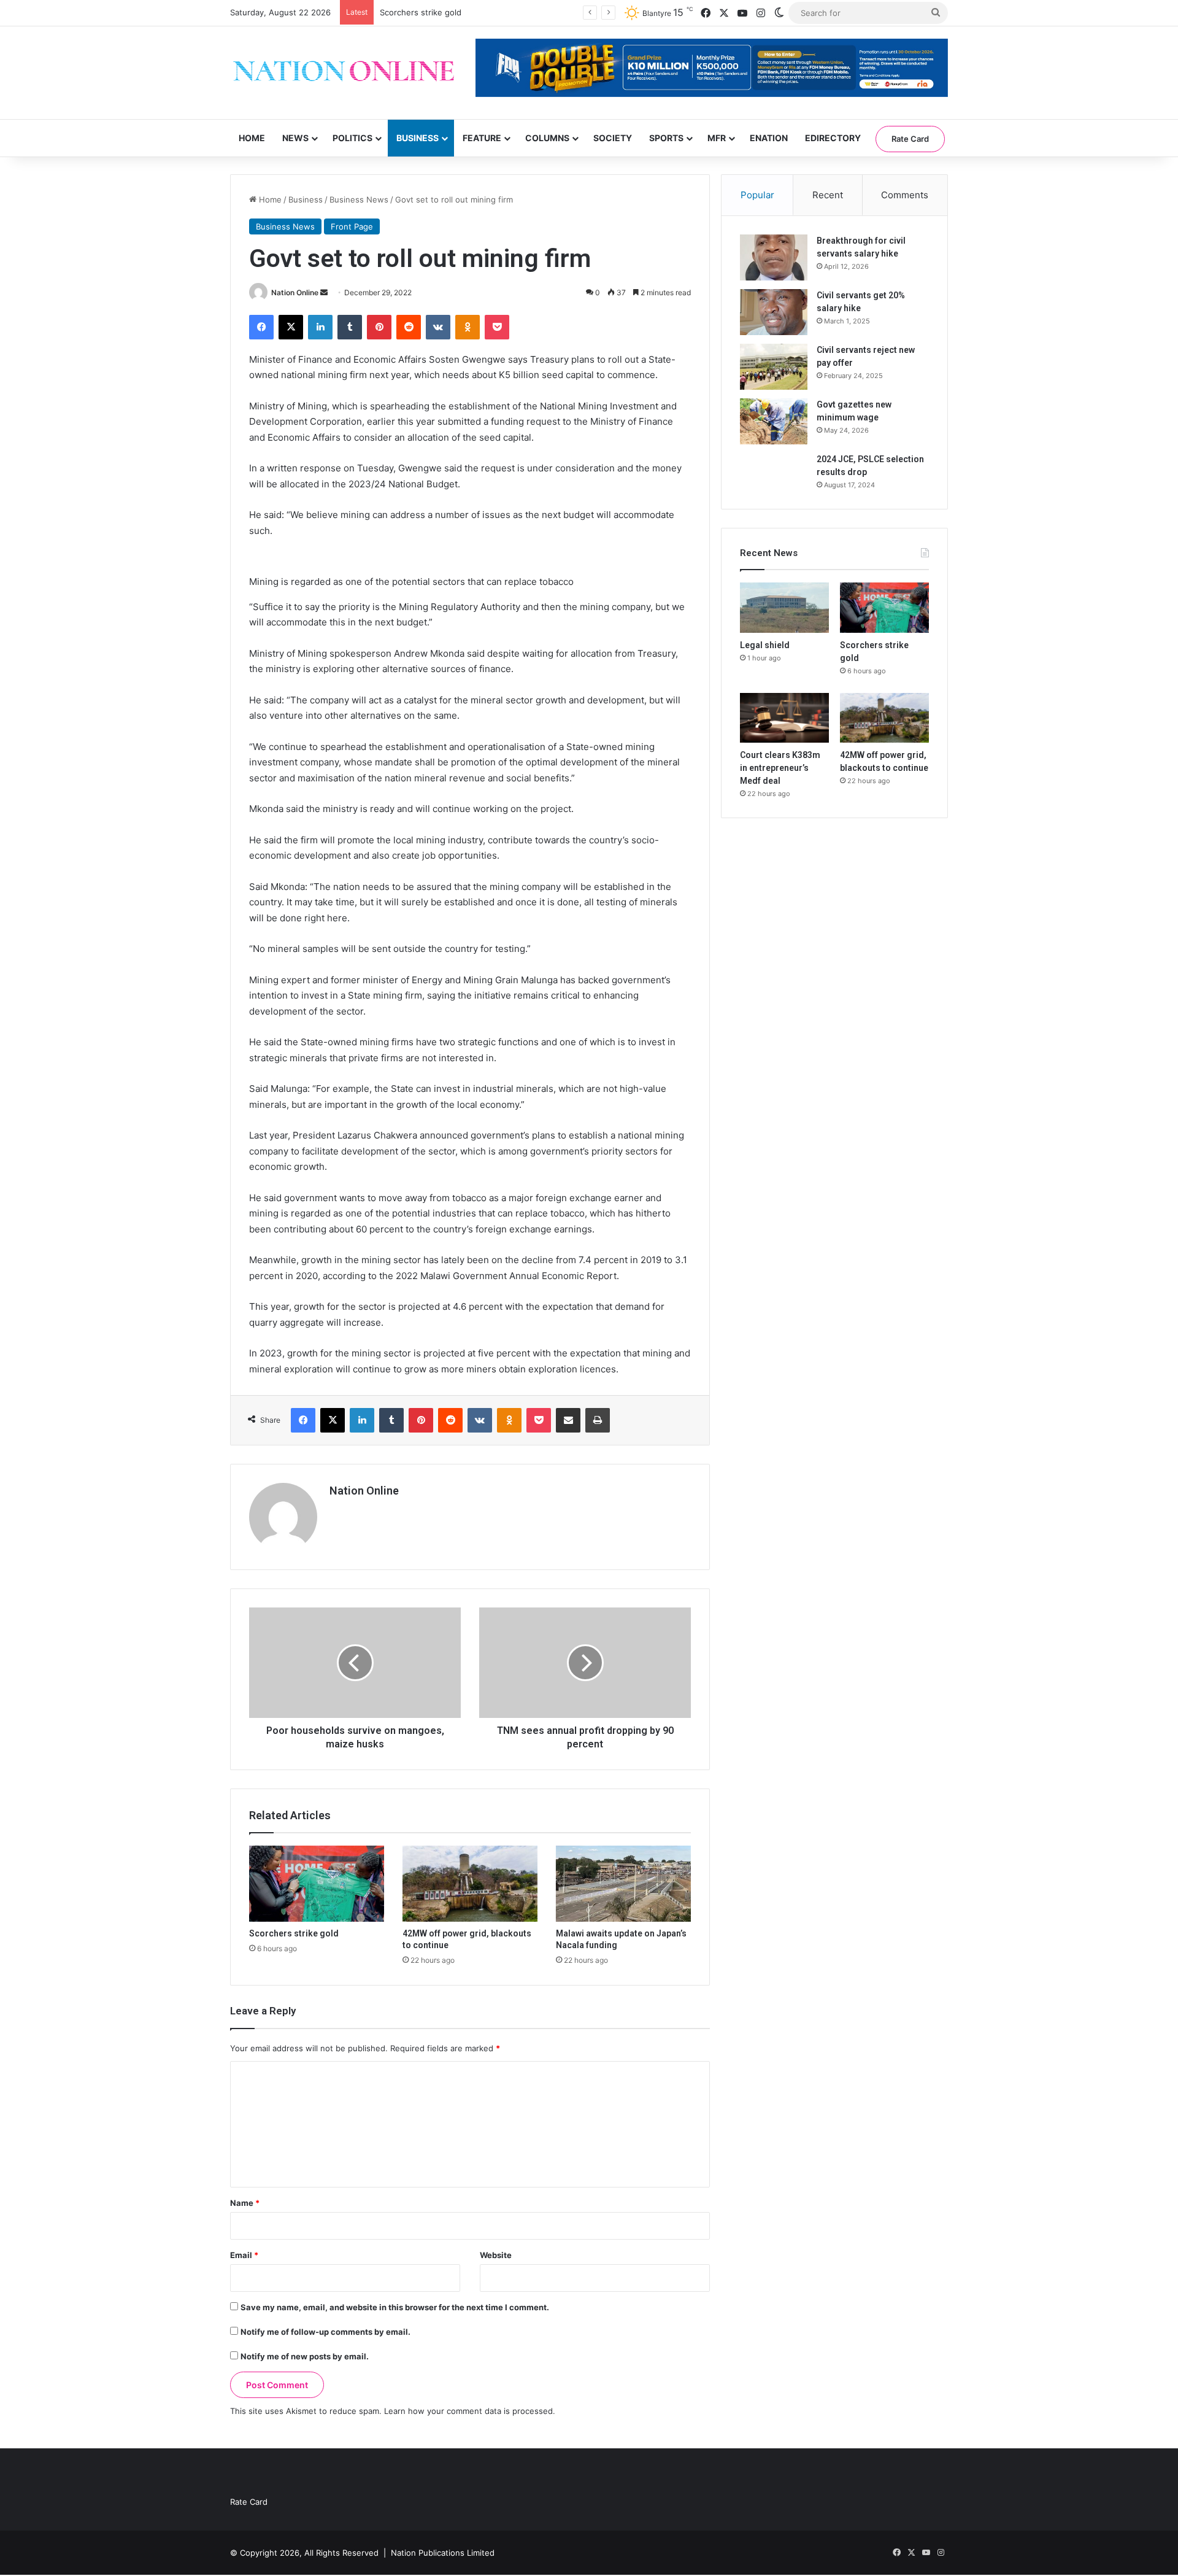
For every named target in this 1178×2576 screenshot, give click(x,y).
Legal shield (765, 645)
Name (245, 2203)
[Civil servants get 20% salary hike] (774, 312)
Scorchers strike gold (294, 1933)
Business (418, 138)
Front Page (352, 226)
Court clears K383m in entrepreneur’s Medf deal (780, 768)
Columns (547, 138)
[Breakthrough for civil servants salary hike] (774, 257)
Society (613, 138)
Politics (352, 138)
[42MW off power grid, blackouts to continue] (470, 1884)
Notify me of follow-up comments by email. (325, 2332)
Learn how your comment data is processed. (470, 2411)
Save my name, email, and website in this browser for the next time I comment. (395, 2307)
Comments (905, 195)
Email (244, 2255)
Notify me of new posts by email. (305, 2356)
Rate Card (910, 139)
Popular (757, 195)
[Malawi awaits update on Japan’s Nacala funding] (623, 1884)
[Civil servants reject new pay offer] (774, 367)
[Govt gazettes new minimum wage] (774, 421)
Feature (482, 138)
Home (252, 138)
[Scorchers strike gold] (317, 1884)
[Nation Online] (344, 73)
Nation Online (295, 292)
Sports (666, 138)
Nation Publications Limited (443, 2553)
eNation (769, 138)
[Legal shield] (784, 608)
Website (496, 2255)
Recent (828, 195)
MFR (717, 138)
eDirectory (833, 138)
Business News (359, 199)
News (295, 138)
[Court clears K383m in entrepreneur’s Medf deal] (784, 718)
